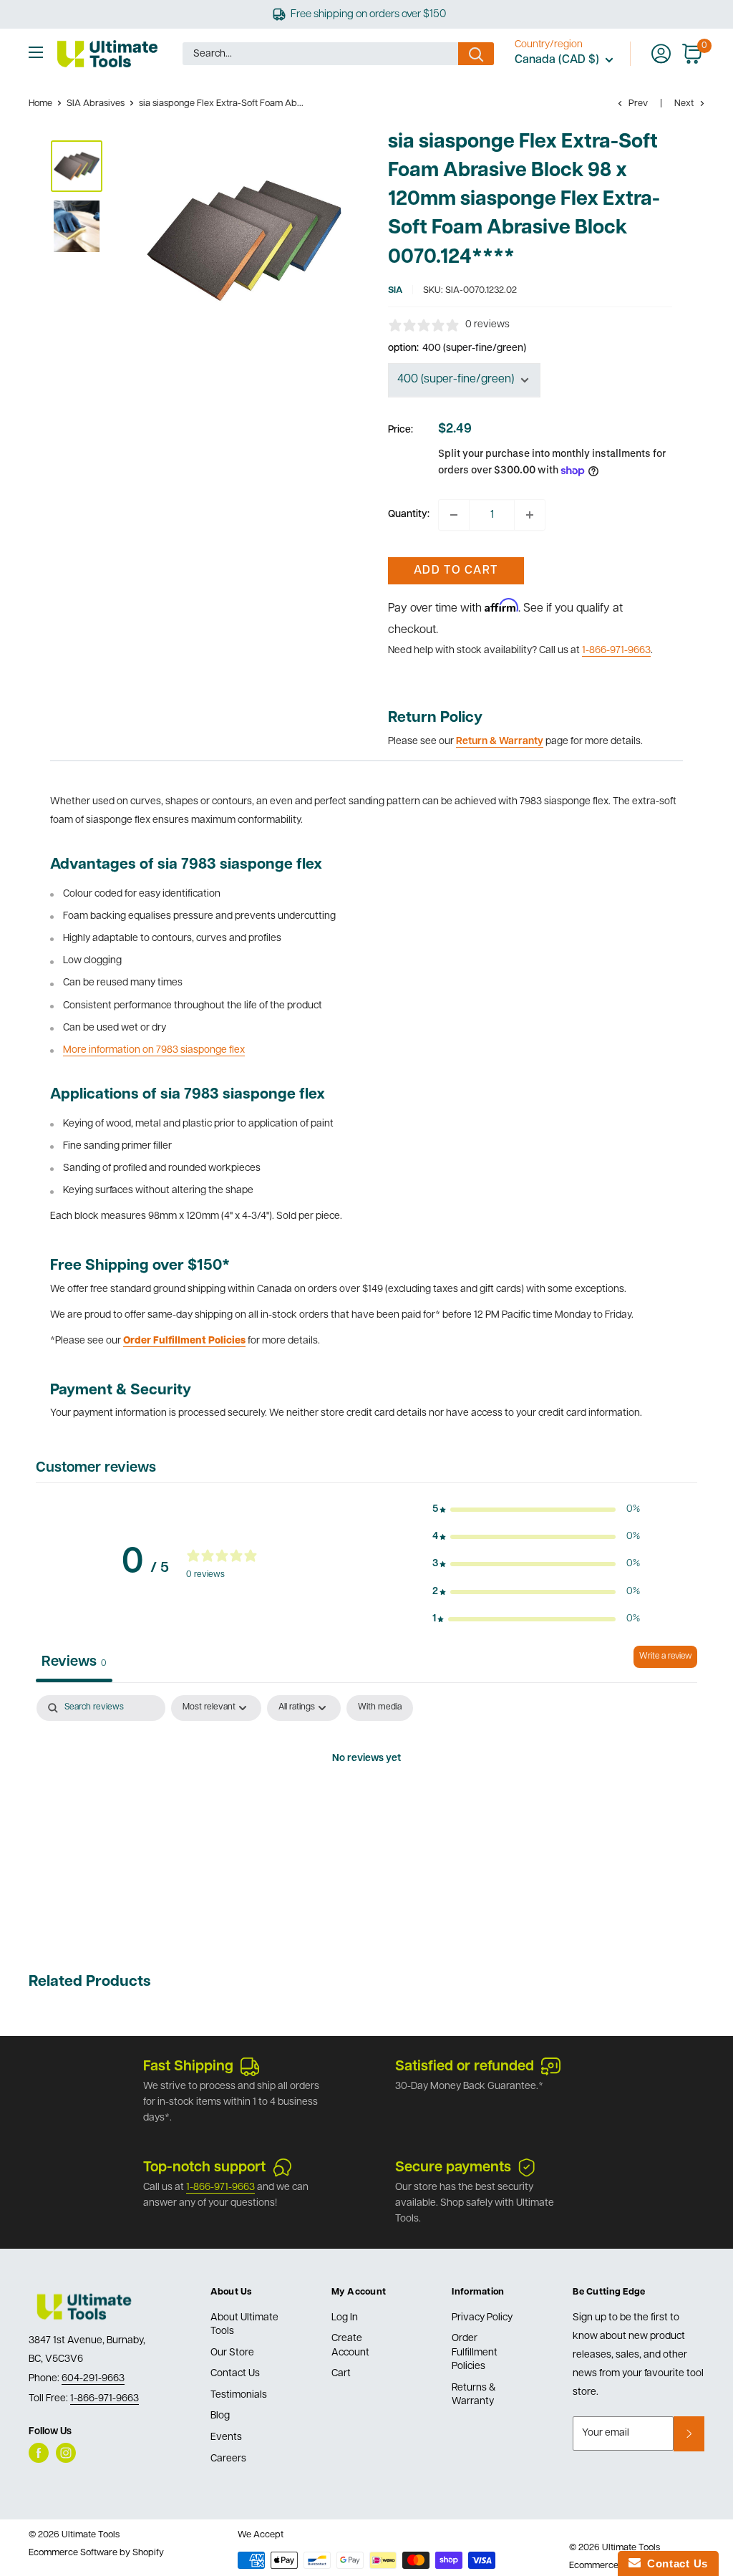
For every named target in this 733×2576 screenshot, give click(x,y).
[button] (536, 1510)
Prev (638, 103)
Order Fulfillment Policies (475, 2353)
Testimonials (239, 2395)
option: (457, 348)
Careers (228, 2459)
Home (40, 103)
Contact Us (235, 2374)
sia (395, 290)
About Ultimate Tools (244, 2325)
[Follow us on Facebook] (39, 2453)
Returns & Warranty (474, 2395)
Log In (345, 2318)
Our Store (232, 2353)
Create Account (350, 2346)
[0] (693, 54)
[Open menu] (36, 52)
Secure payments (453, 2168)
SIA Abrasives (96, 103)
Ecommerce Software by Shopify (96, 2553)
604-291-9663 (93, 2379)
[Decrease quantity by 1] (454, 515)
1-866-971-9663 (616, 651)
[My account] (661, 54)
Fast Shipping (188, 2067)
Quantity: (409, 515)
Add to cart (456, 571)
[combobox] (320, 54)
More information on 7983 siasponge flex (154, 1050)
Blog (220, 2416)
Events (226, 2437)
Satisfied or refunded (465, 2067)
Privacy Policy (482, 2318)
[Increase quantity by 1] (530, 515)
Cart (341, 2374)
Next (684, 103)
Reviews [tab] (74, 1662)
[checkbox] (380, 1708)
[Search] (476, 54)
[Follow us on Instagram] (66, 2453)
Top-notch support (204, 2168)
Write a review (665, 1656)
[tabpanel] (366, 1808)
